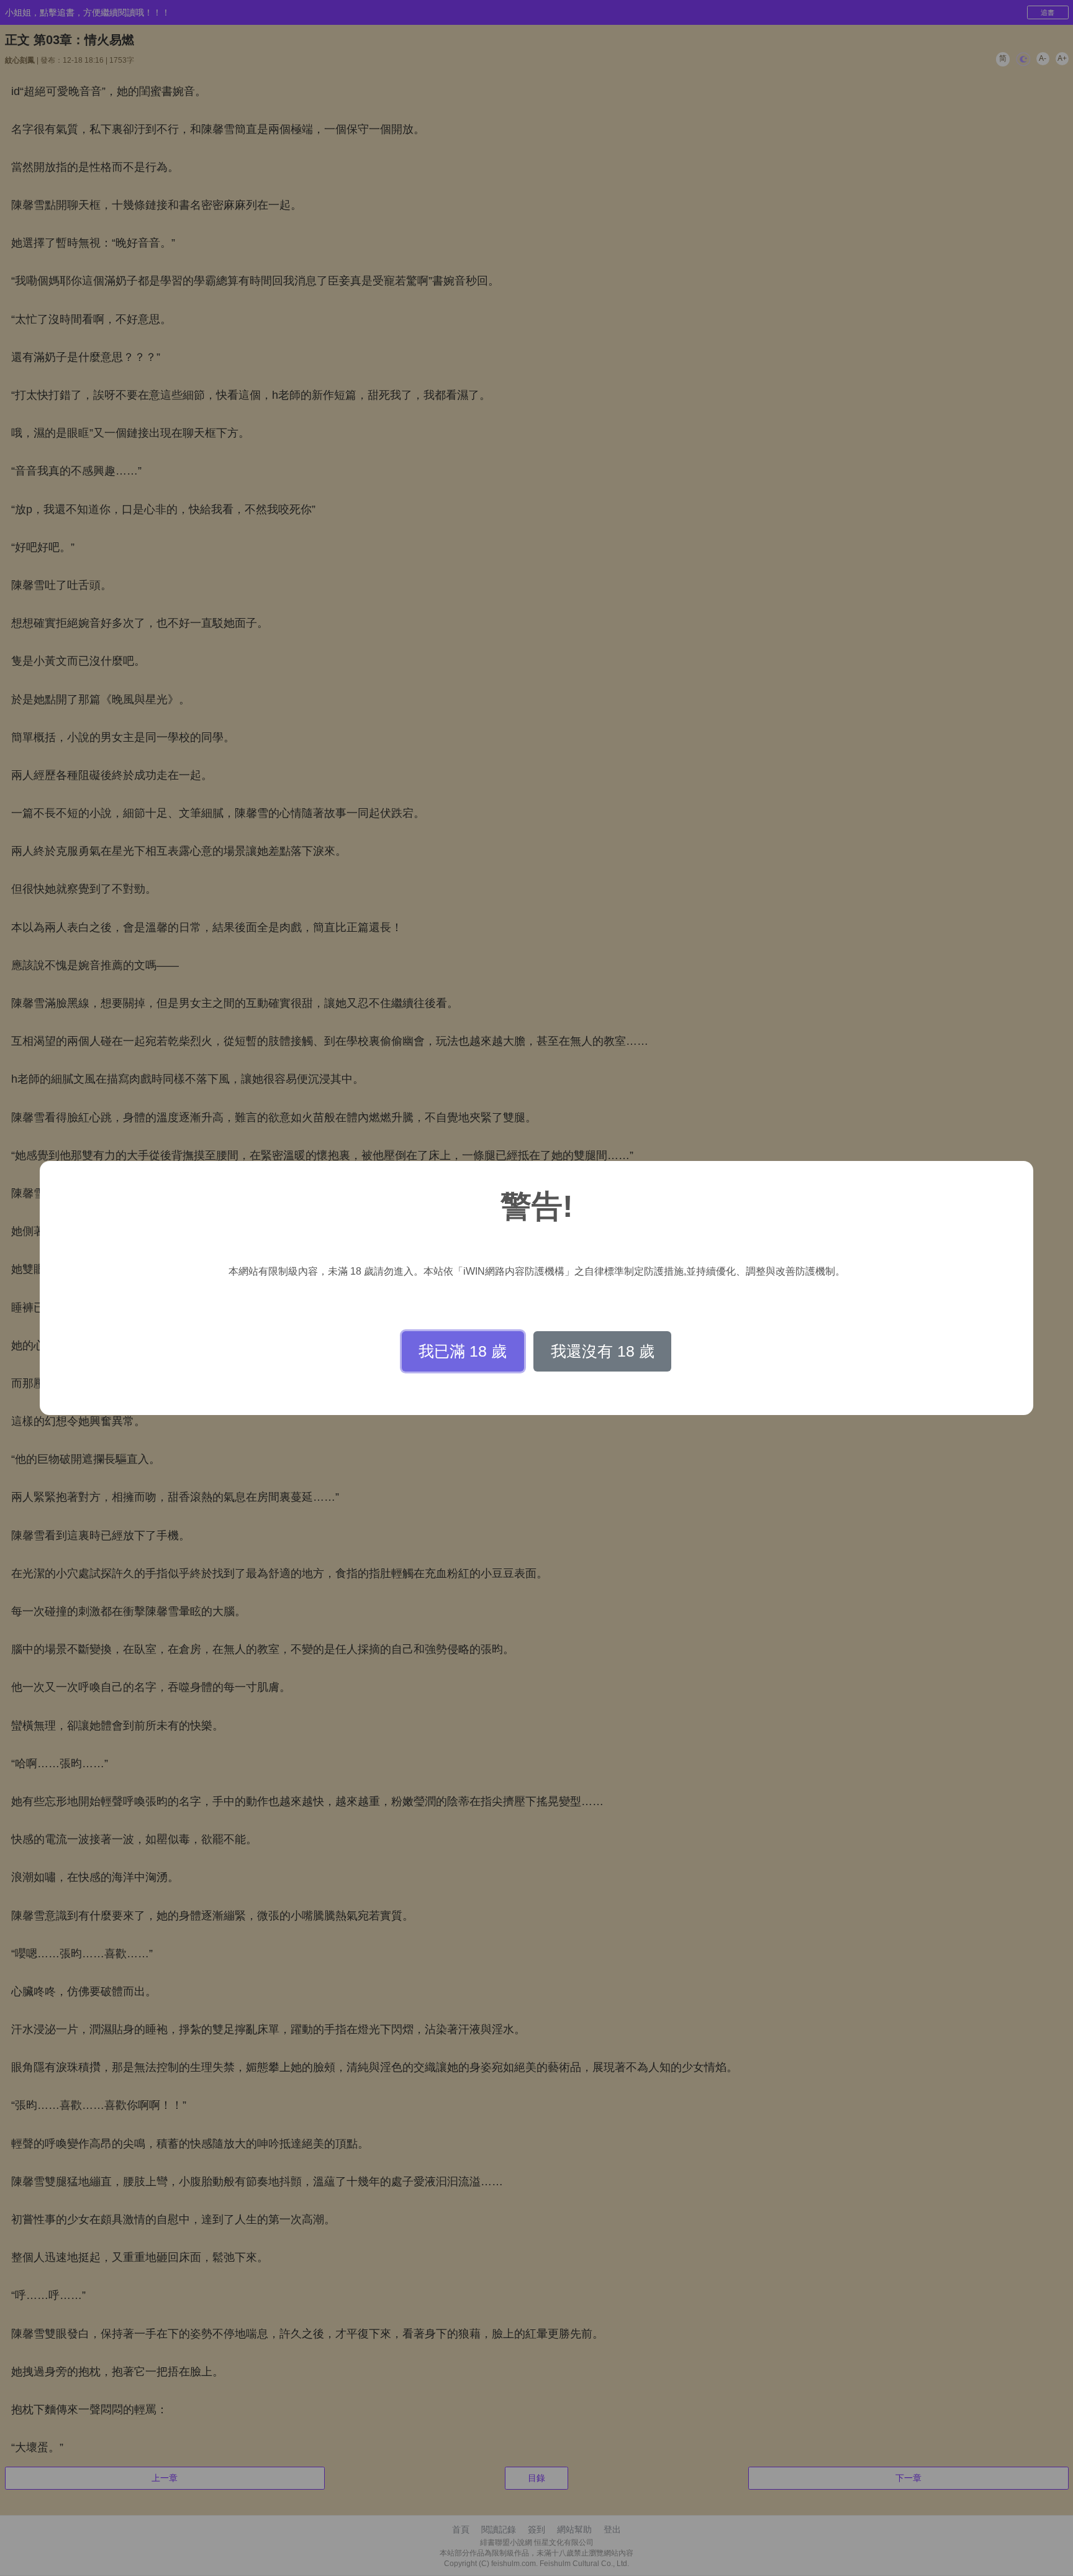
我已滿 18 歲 (463, 1351)
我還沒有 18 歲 (603, 1351)
